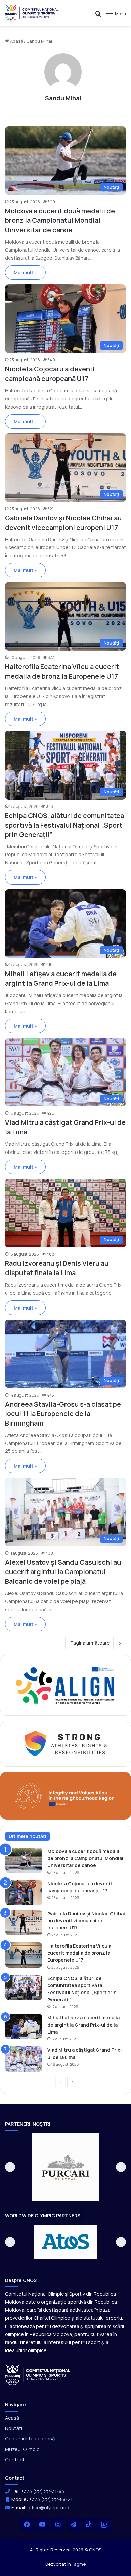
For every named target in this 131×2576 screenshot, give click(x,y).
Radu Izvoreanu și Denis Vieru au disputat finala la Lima (57, 1268)
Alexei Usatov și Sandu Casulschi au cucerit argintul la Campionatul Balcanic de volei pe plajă (63, 1572)
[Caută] (98, 16)
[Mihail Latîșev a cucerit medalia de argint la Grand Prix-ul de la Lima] (24, 2027)
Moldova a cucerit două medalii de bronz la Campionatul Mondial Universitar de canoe (60, 220)
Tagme (79, 2564)
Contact (15, 2459)
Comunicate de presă (30, 2438)
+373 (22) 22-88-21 (51, 2499)
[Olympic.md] (32, 13)
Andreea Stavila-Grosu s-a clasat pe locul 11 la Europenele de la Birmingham (63, 1414)
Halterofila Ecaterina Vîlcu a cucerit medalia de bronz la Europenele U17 (62, 671)
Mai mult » (25, 273)
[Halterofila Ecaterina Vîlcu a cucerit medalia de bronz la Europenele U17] (24, 1955)
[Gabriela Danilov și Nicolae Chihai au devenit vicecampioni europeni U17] (24, 1923)
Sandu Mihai (63, 98)
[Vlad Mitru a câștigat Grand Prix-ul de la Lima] (24, 2059)
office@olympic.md (48, 2507)
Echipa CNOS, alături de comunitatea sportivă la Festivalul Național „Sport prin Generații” (64, 825)
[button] (10, 2167)
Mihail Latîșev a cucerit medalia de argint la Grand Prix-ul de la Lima (61, 978)
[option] (65, 2167)
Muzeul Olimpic (22, 2449)
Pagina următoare (90, 1643)
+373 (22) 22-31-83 (42, 2491)
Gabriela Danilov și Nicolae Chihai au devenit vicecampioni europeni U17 (63, 523)
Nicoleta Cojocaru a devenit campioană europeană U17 (50, 374)
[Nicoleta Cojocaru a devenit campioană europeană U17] (24, 1893)
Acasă (16, 41)
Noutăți (14, 2428)
